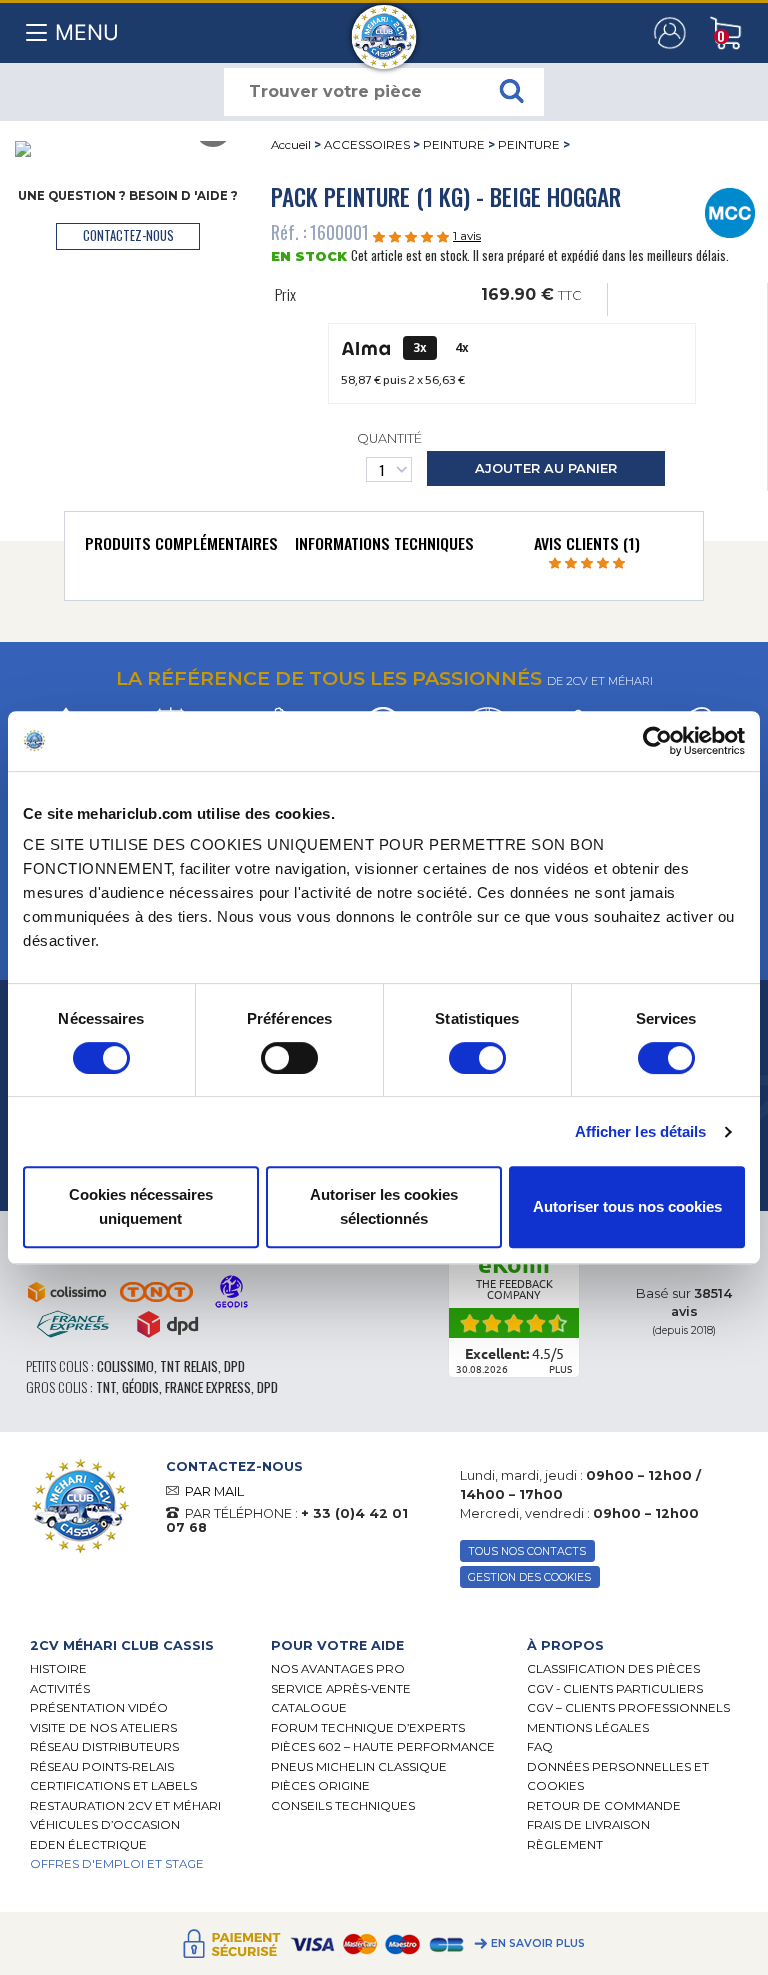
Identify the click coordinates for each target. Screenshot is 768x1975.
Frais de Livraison (588, 1825)
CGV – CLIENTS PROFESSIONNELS (628, 1708)
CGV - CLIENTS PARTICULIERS (615, 1689)
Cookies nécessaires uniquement (141, 1206)
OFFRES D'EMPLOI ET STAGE (117, 1864)
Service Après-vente (341, 1689)
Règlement (565, 1845)
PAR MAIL (214, 1491)
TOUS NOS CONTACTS (527, 1551)
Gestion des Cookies (529, 1577)
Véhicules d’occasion (105, 1825)
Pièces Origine (320, 1786)
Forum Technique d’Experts (368, 1728)
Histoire (58, 1669)
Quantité (389, 438)
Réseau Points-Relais (102, 1767)
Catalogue (309, 1708)
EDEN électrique (88, 1845)
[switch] (289, 1058)
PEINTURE (454, 145)
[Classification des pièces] (729, 211)
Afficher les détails (641, 1131)
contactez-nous (128, 235)
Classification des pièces (613, 1669)
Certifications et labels (113, 1786)
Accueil (291, 145)
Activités (60, 1689)
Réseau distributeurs (104, 1747)
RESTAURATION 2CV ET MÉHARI (125, 1806)
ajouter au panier (546, 468)
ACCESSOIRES (367, 145)
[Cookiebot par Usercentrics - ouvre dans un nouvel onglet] (657, 741)
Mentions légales (588, 1728)
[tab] (181, 548)
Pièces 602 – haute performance (383, 1747)
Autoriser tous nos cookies (627, 1206)
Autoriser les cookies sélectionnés (384, 1206)
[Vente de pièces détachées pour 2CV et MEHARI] (384, 27)
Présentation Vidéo (99, 1708)
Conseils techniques (343, 1806)
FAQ (540, 1747)
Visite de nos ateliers (103, 1728)
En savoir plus (538, 1943)
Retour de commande (604, 1806)
